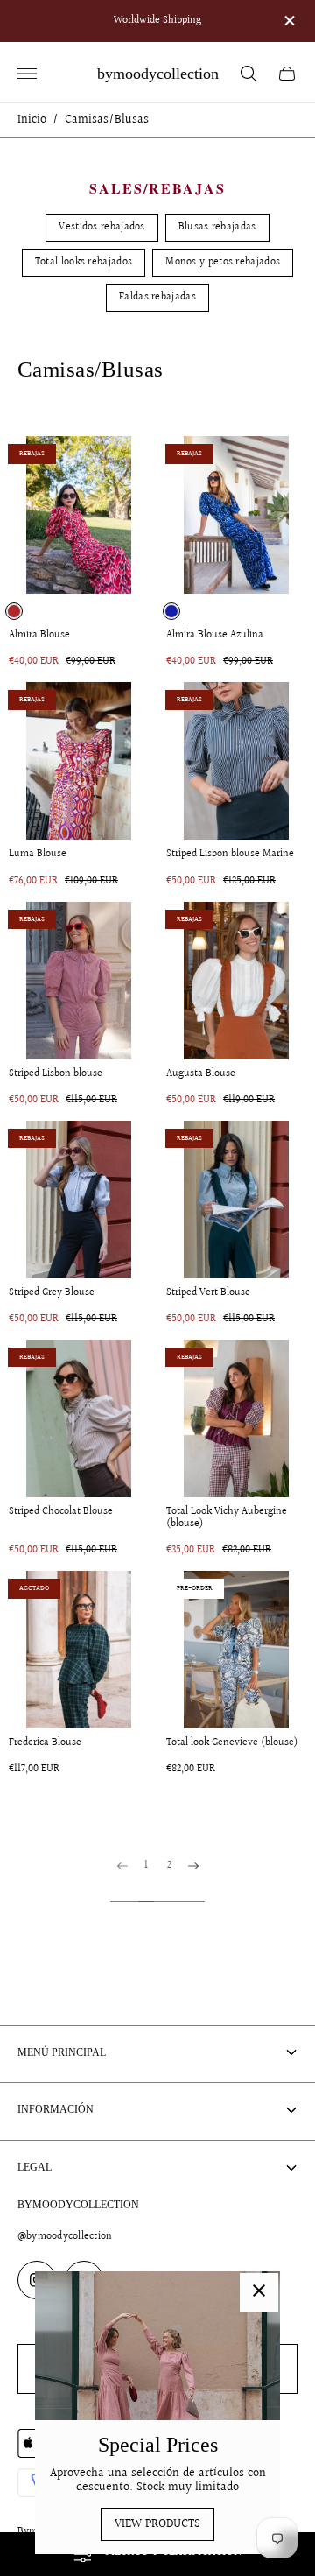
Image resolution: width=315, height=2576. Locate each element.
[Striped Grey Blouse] (79, 1200)
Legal (35, 2167)
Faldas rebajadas (157, 297)
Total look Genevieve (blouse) (232, 1743)
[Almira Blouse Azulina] (236, 515)
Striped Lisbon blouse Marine (230, 855)
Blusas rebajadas (217, 227)
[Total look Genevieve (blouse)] (236, 1650)
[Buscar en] (248, 74)
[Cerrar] (259, 2292)
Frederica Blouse (45, 1743)
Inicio (32, 120)
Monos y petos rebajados (223, 262)
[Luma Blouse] (79, 761)
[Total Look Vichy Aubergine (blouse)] (236, 1418)
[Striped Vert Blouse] (236, 1200)
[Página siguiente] (193, 1881)
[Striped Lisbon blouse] (79, 981)
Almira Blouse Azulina (215, 636)
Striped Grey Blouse (52, 1293)
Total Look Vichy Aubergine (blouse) (227, 1518)
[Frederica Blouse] (79, 1650)
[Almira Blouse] (79, 515)
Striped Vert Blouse (208, 1293)
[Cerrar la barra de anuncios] (288, 21)
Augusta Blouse (201, 1074)
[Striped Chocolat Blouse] (79, 1418)
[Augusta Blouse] (236, 981)
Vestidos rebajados (101, 227)
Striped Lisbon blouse (56, 1074)
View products (157, 2524)
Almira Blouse (39, 636)
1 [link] (146, 1867)
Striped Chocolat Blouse (61, 1512)
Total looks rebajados (84, 262)
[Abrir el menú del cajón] (27, 74)
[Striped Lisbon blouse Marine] (236, 761)
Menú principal (62, 2052)
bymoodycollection (158, 74)
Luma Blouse (38, 855)
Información (56, 2109)
